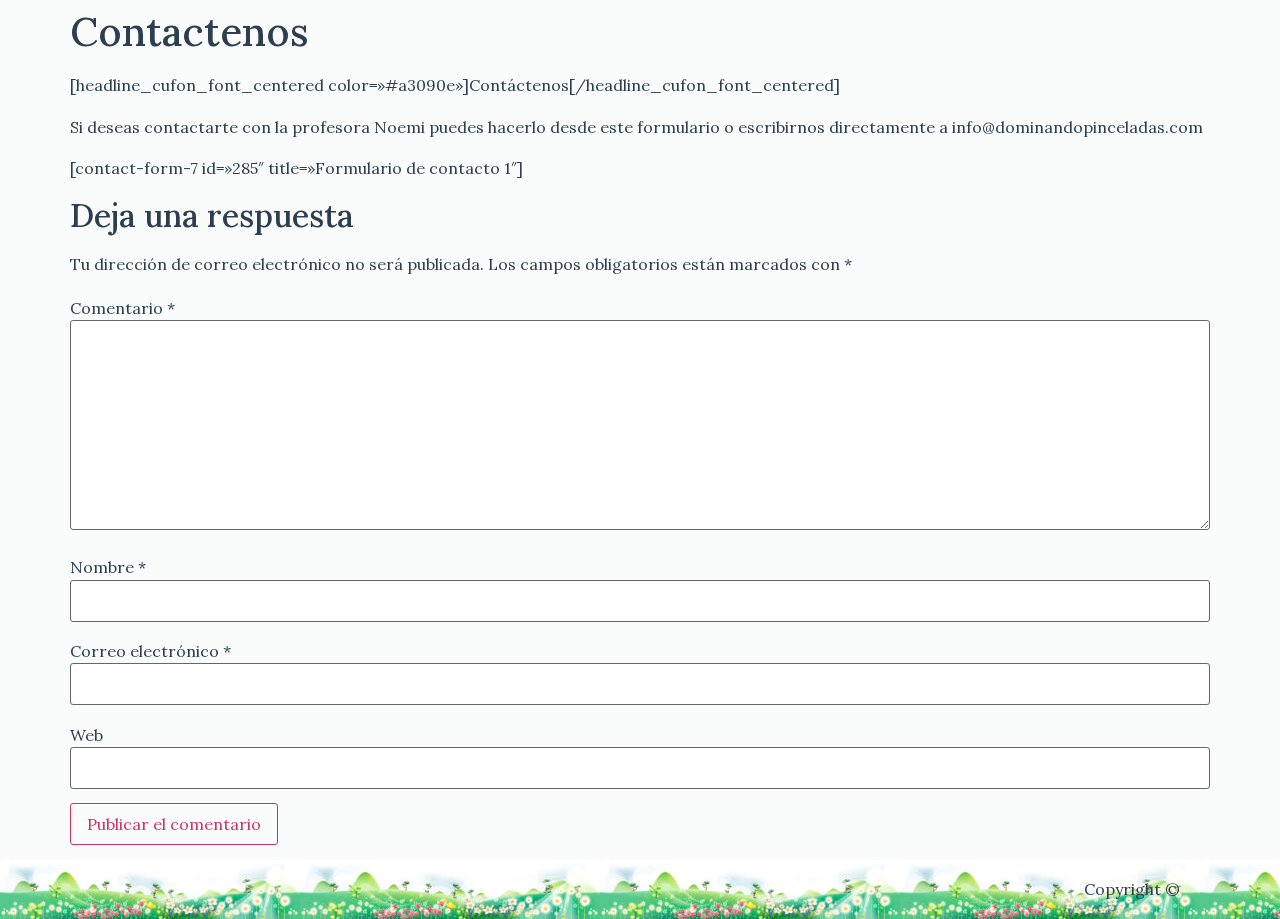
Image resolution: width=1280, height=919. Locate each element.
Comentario (122, 308)
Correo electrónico (150, 651)
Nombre (108, 567)
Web (86, 735)
